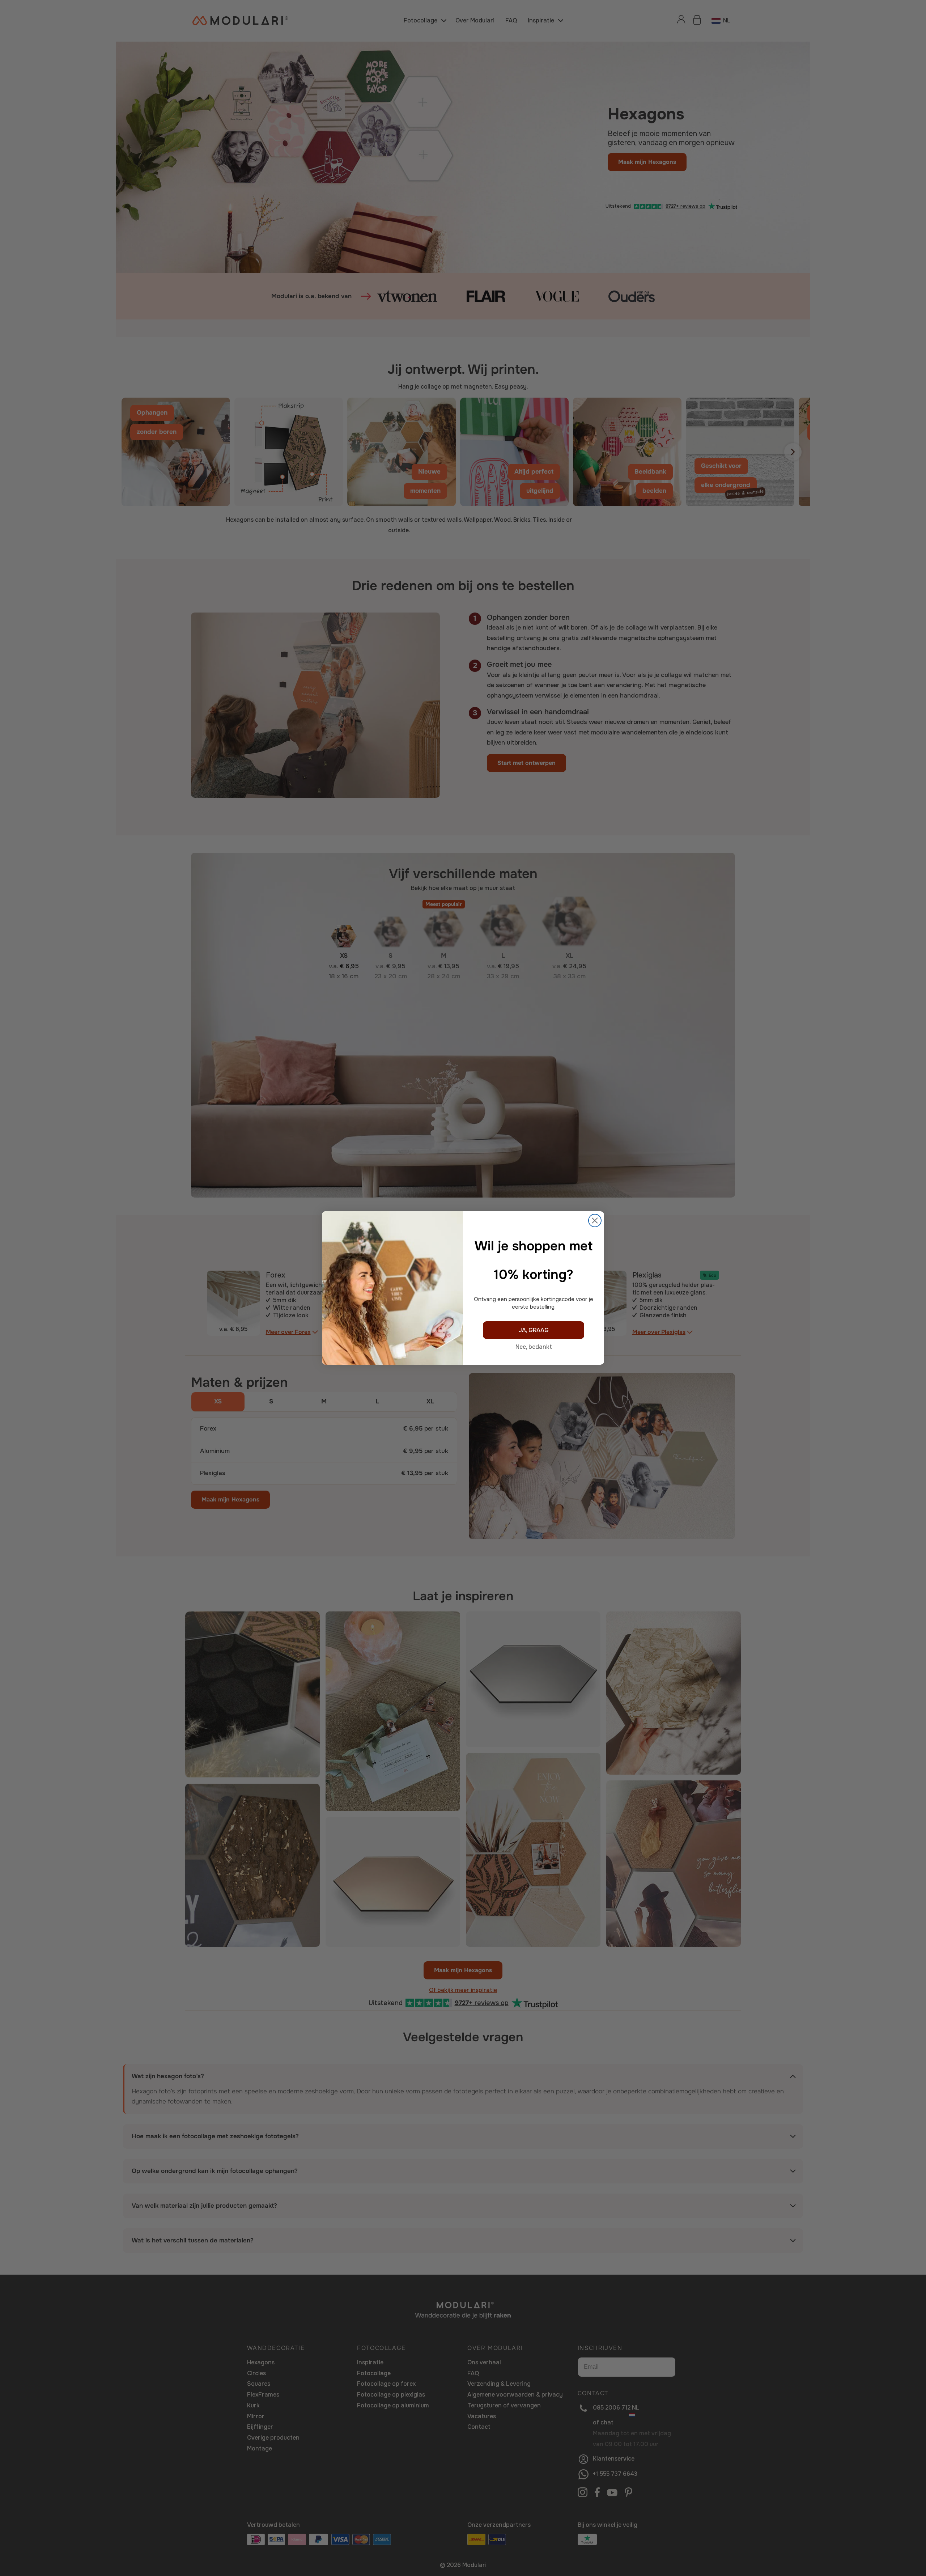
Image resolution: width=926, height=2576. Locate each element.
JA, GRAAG (534, 1330)
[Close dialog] (595, 1221)
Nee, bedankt (534, 1347)
